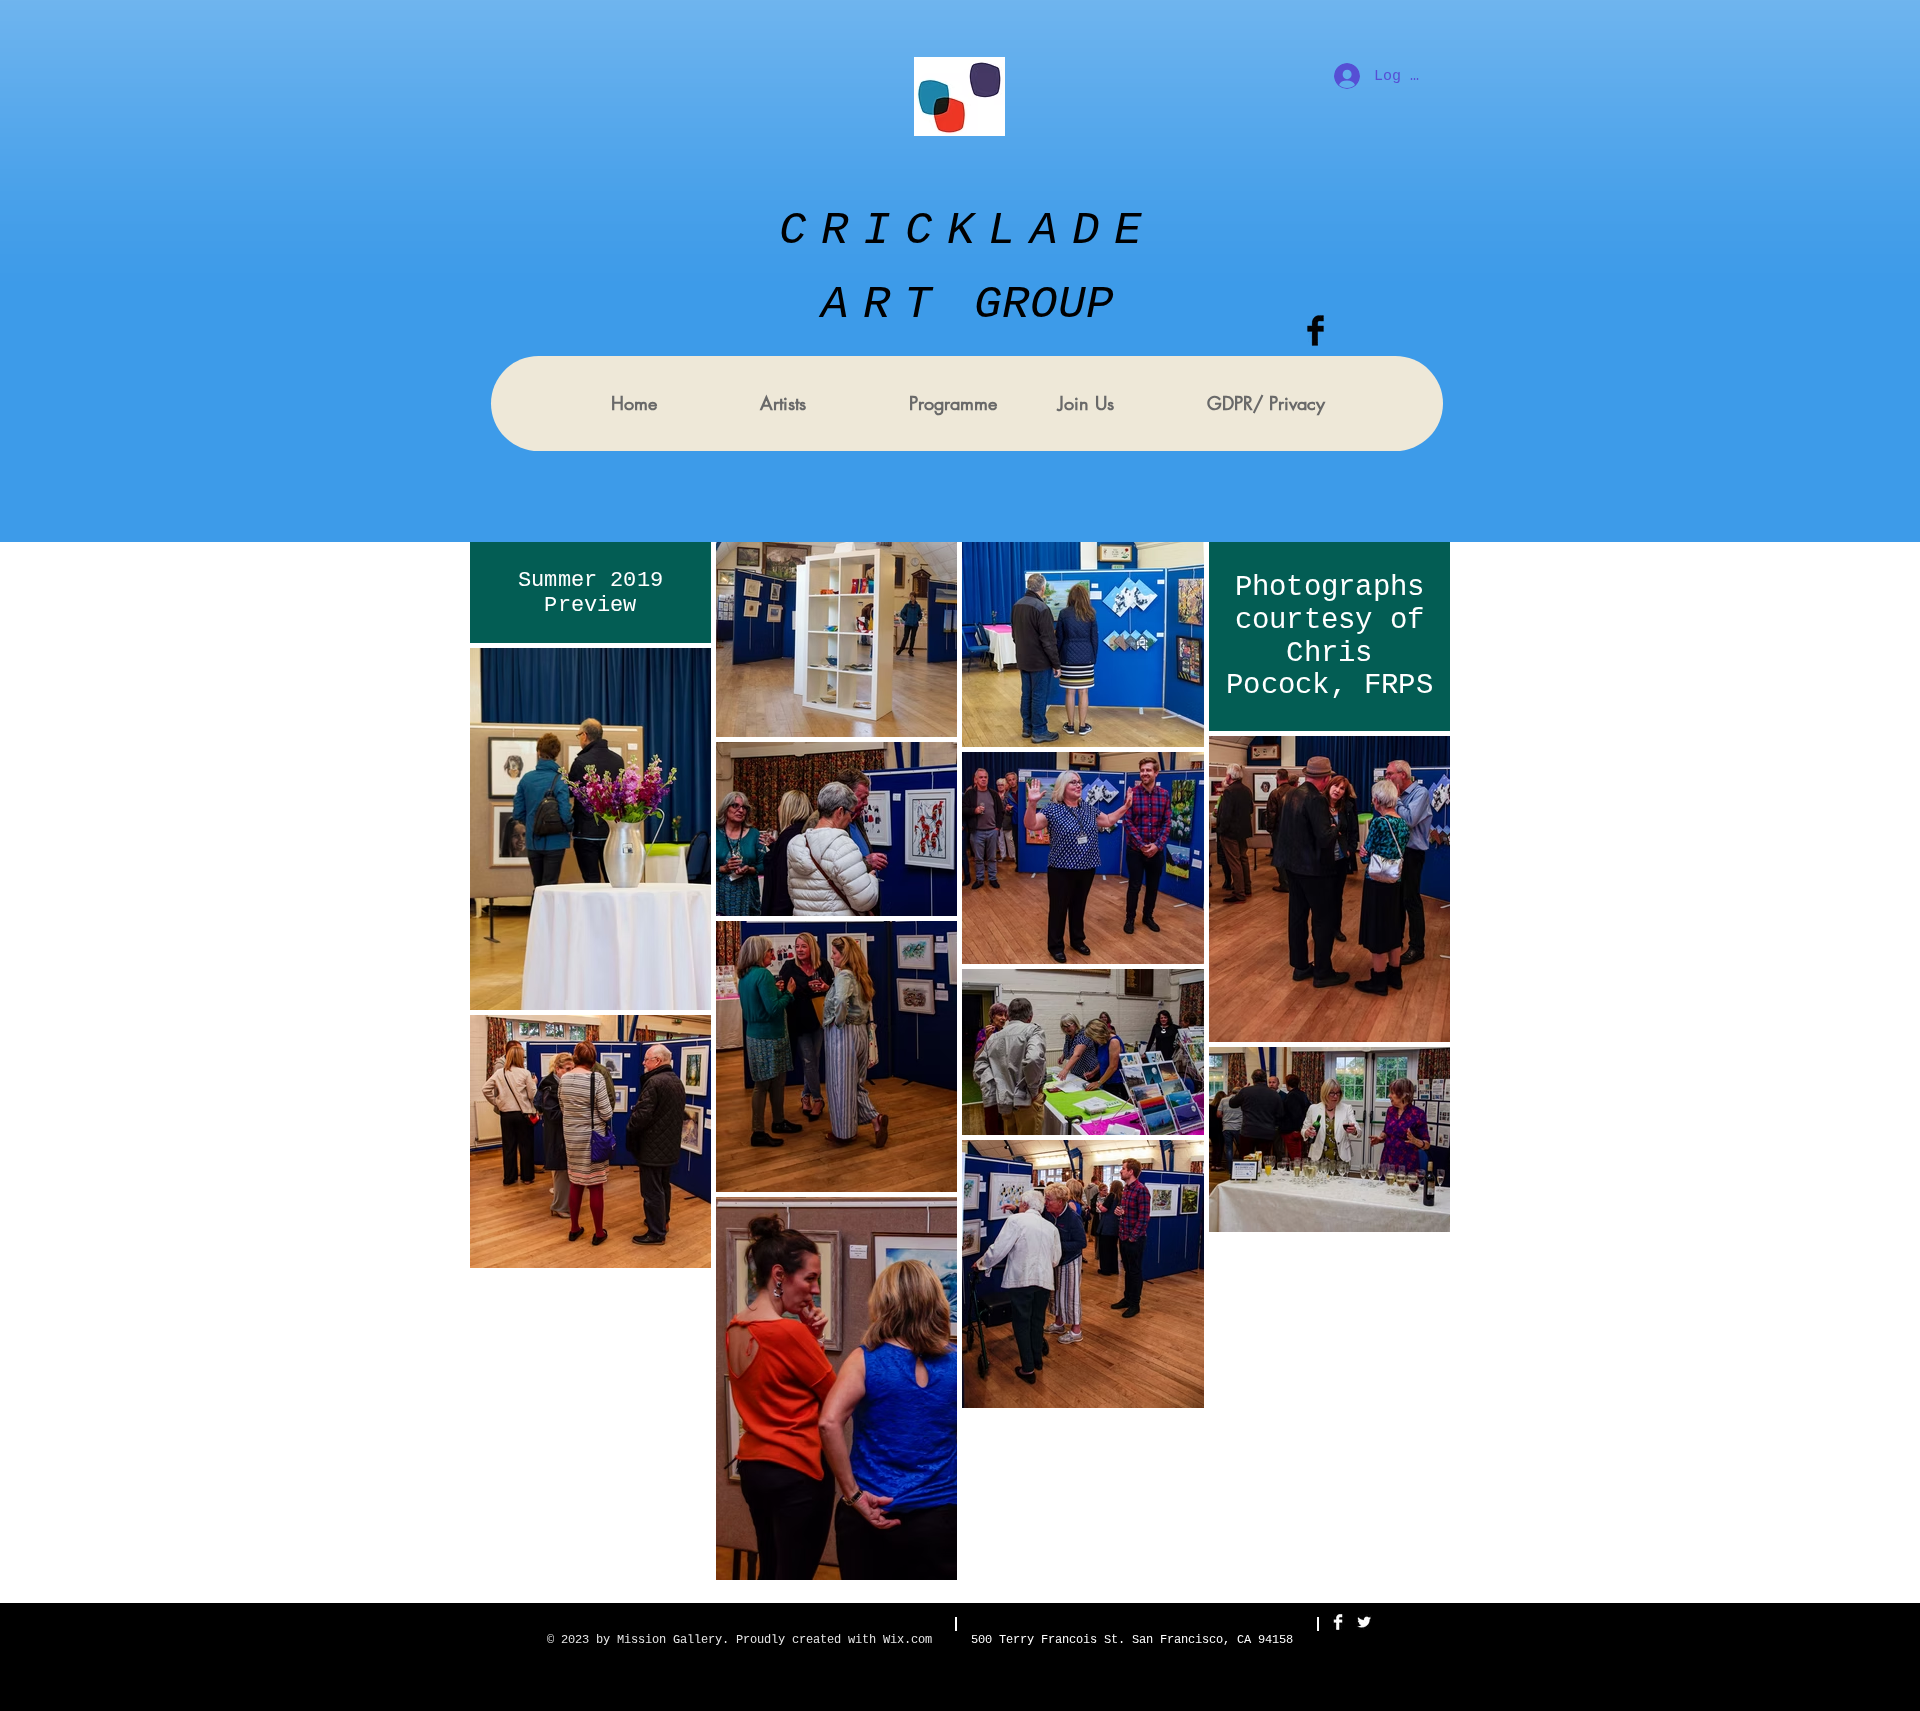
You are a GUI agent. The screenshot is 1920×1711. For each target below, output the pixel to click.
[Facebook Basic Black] (1315, 330)
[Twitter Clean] (1364, 1622)
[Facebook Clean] (1338, 1622)
